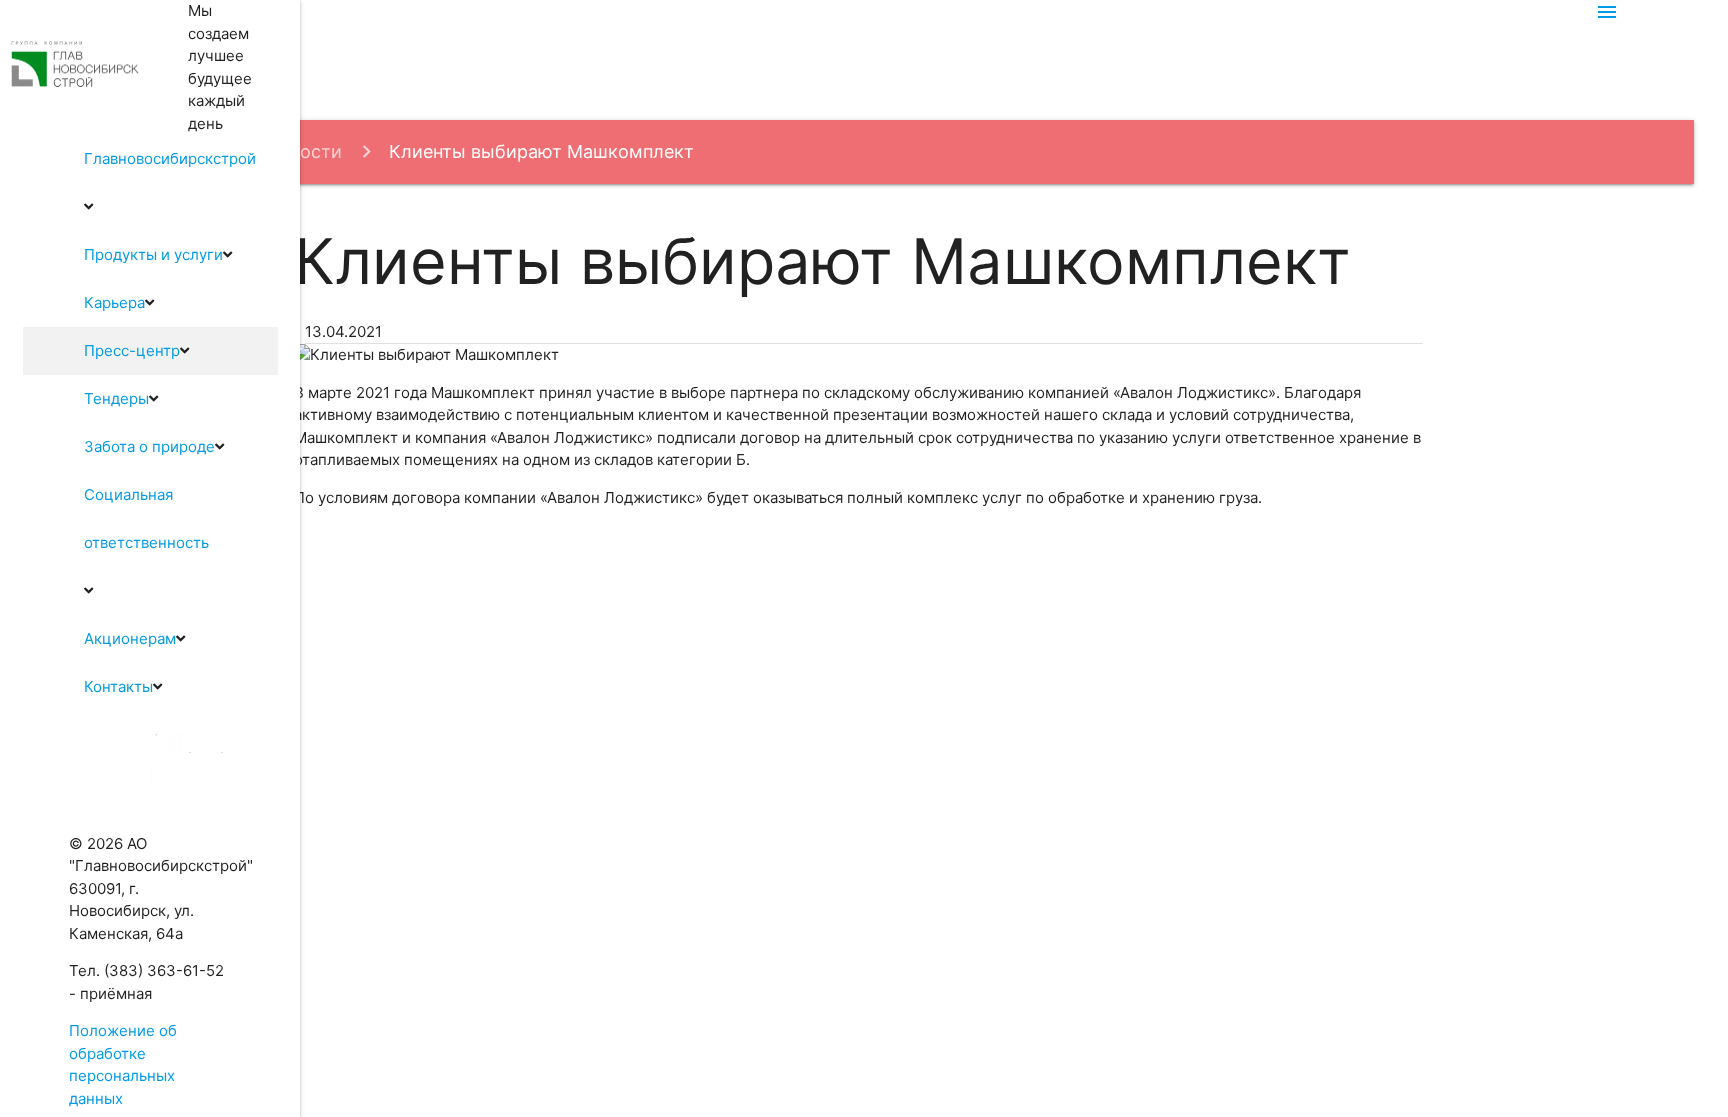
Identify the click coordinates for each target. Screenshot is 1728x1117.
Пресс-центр (132, 350)
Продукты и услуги (153, 254)
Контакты (118, 686)
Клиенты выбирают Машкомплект (541, 151)
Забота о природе (149, 446)
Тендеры (116, 398)
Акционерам (130, 638)
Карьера (114, 302)
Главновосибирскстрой (170, 158)
